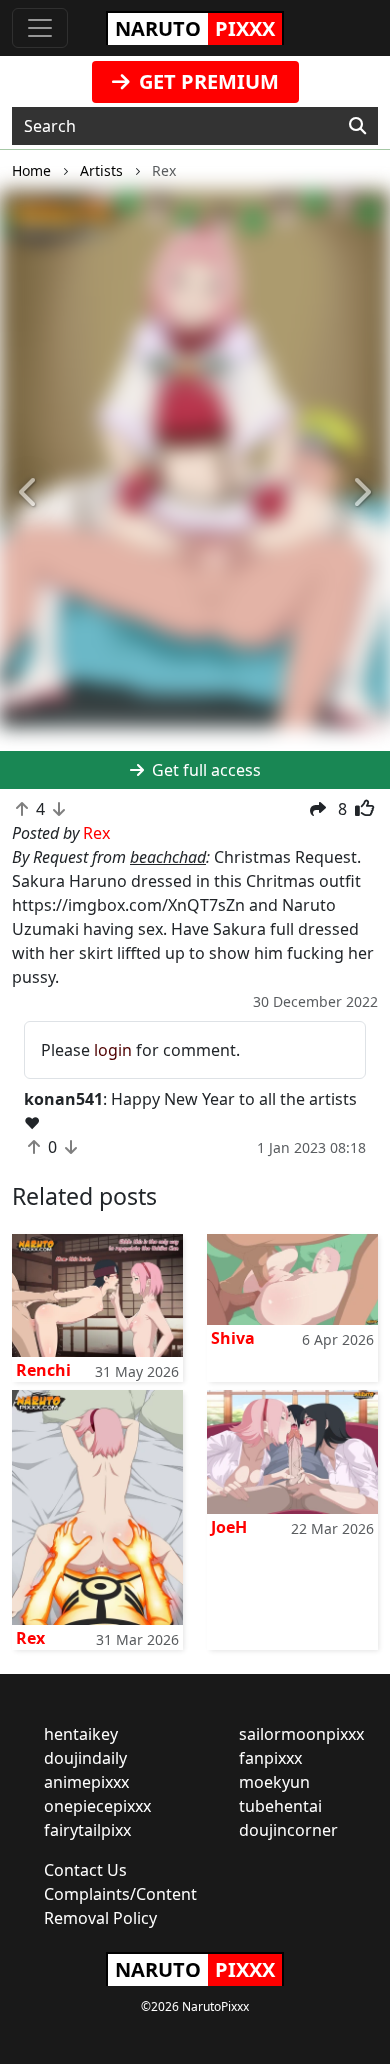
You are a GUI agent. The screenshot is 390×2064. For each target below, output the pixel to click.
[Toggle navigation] (40, 28)
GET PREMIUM (206, 81)
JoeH (229, 1527)
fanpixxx (270, 1758)
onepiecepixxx (97, 1806)
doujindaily (85, 1758)
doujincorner (288, 1830)
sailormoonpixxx (301, 1734)
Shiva (233, 1338)
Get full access (204, 770)
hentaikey (81, 1734)
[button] (29, 493)
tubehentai (280, 1806)
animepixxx (86, 1782)
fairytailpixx (87, 1830)
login (113, 1050)
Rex (30, 1638)
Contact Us (85, 1870)
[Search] (357, 126)
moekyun (274, 1782)
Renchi (43, 1370)
